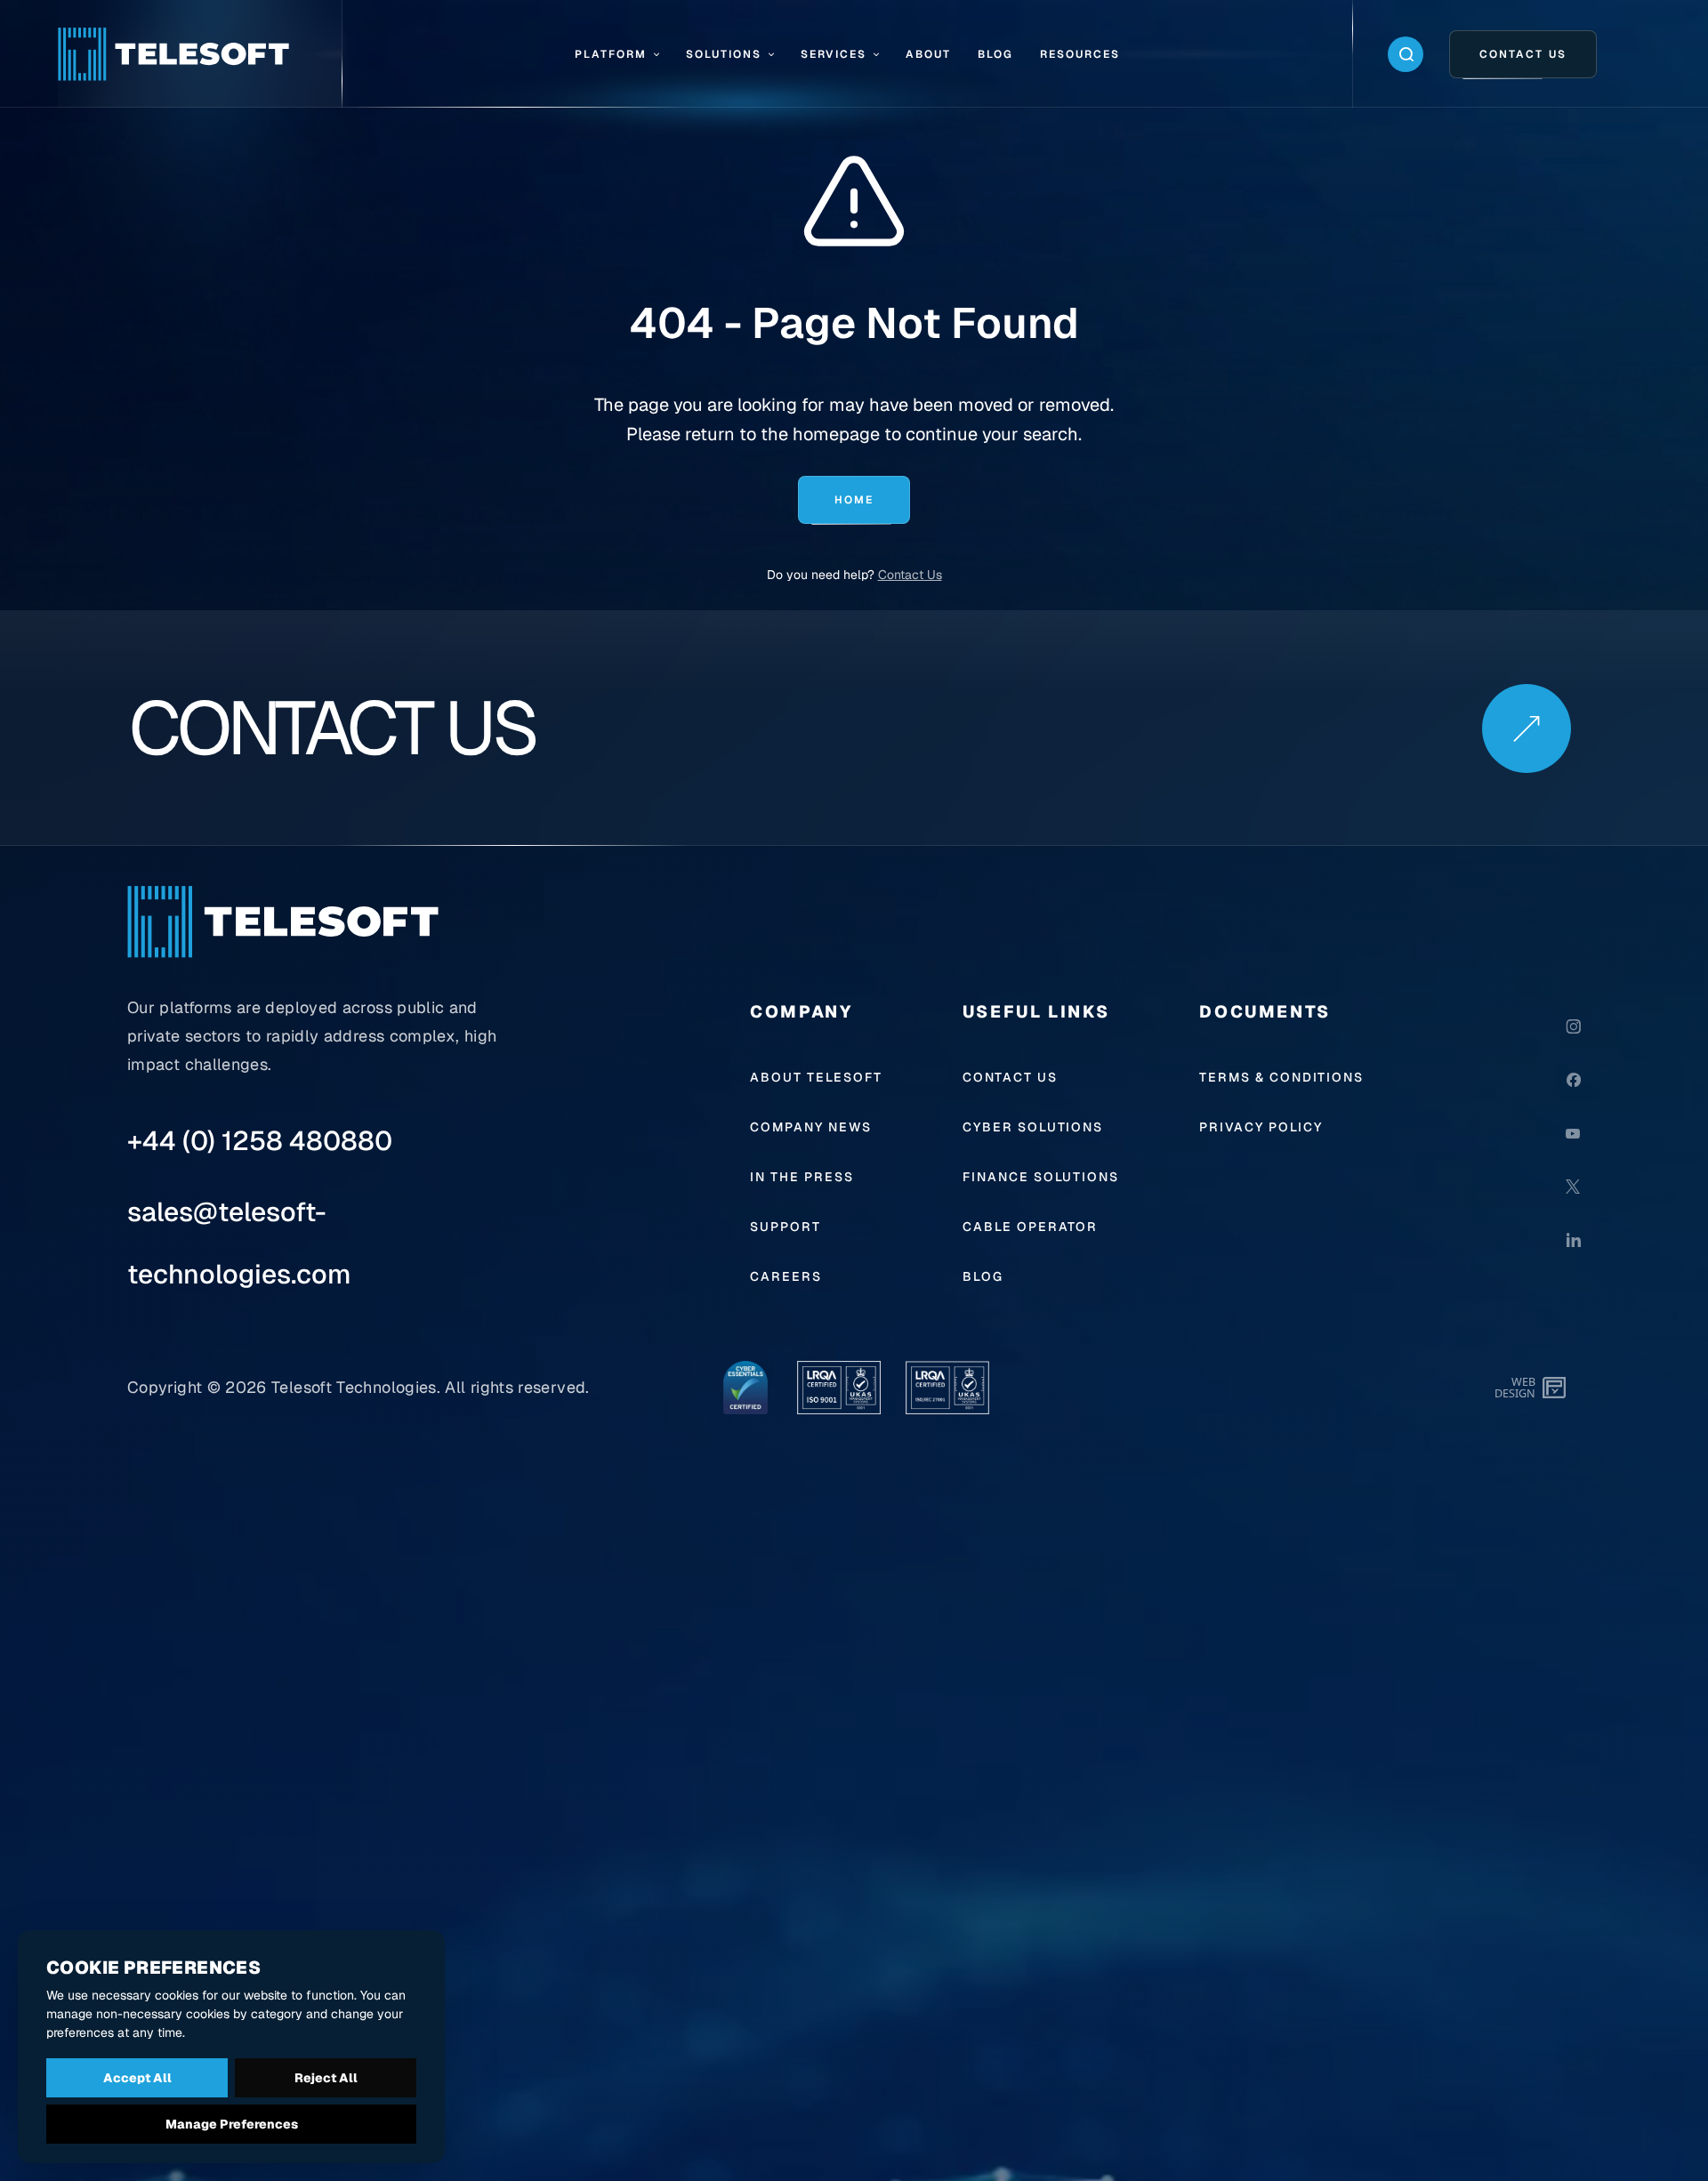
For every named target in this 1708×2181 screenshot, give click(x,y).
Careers (786, 1276)
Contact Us (910, 575)
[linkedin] (1573, 1240)
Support (786, 1227)
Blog (983, 1276)
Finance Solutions (1041, 1177)
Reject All (326, 2078)
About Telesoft (816, 1077)
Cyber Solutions (1033, 1127)
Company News (811, 1127)
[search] (1406, 54)
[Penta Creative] (1556, 1388)
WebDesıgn (1515, 1387)
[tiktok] (1573, 1293)
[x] (1573, 1187)
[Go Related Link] (1526, 728)
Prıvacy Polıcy (1261, 1127)
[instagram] (1573, 1026)
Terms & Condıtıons (1281, 1077)
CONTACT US (1010, 1077)
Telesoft (302, 1387)
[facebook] (1573, 1080)
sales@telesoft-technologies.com (239, 1243)
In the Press (802, 1177)
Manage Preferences (232, 2124)
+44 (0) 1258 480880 (260, 1141)
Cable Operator (1031, 1227)
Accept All (137, 2078)
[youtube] (1573, 1133)
